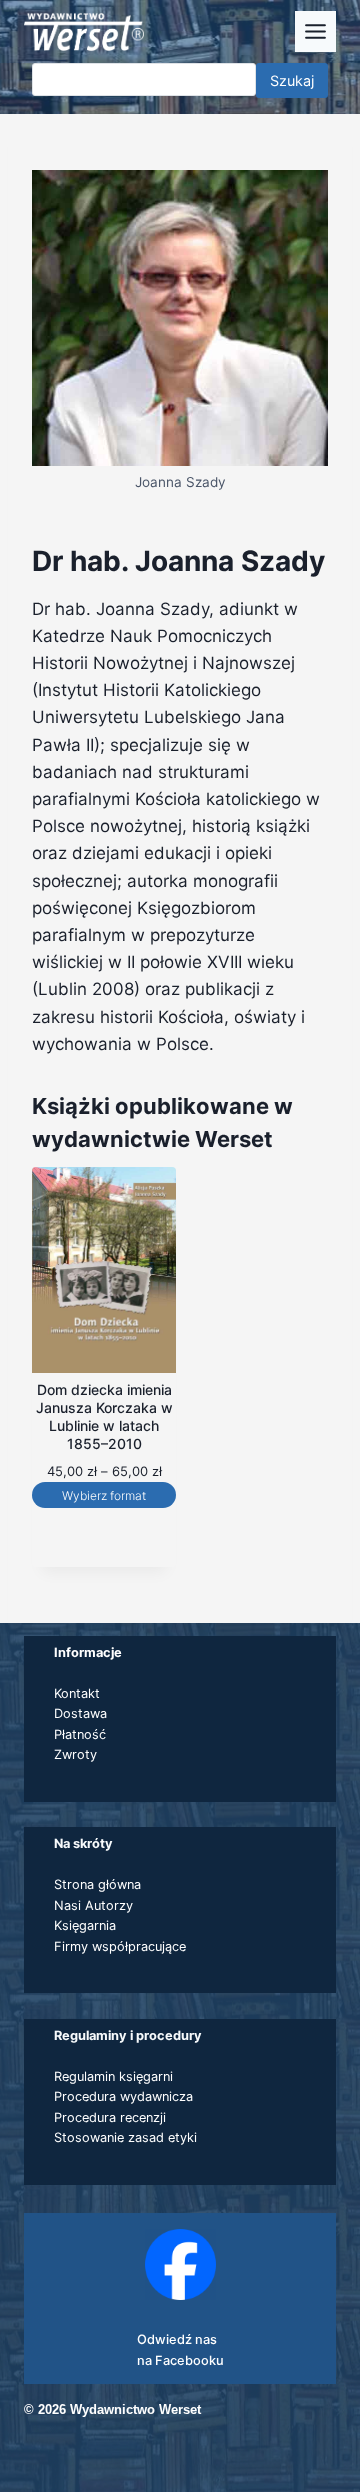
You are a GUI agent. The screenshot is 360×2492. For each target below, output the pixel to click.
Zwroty (75, 1754)
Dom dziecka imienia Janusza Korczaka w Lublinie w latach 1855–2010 (104, 1416)
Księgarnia (85, 1925)
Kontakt (77, 1693)
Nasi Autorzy (93, 1905)
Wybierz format (104, 1495)
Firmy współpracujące (120, 1946)
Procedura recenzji (110, 2117)
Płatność (80, 1734)
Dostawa (80, 1713)
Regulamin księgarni (113, 2076)
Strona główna (97, 1884)
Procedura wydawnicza (123, 2096)
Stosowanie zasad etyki (125, 2137)
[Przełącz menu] (315, 31)
